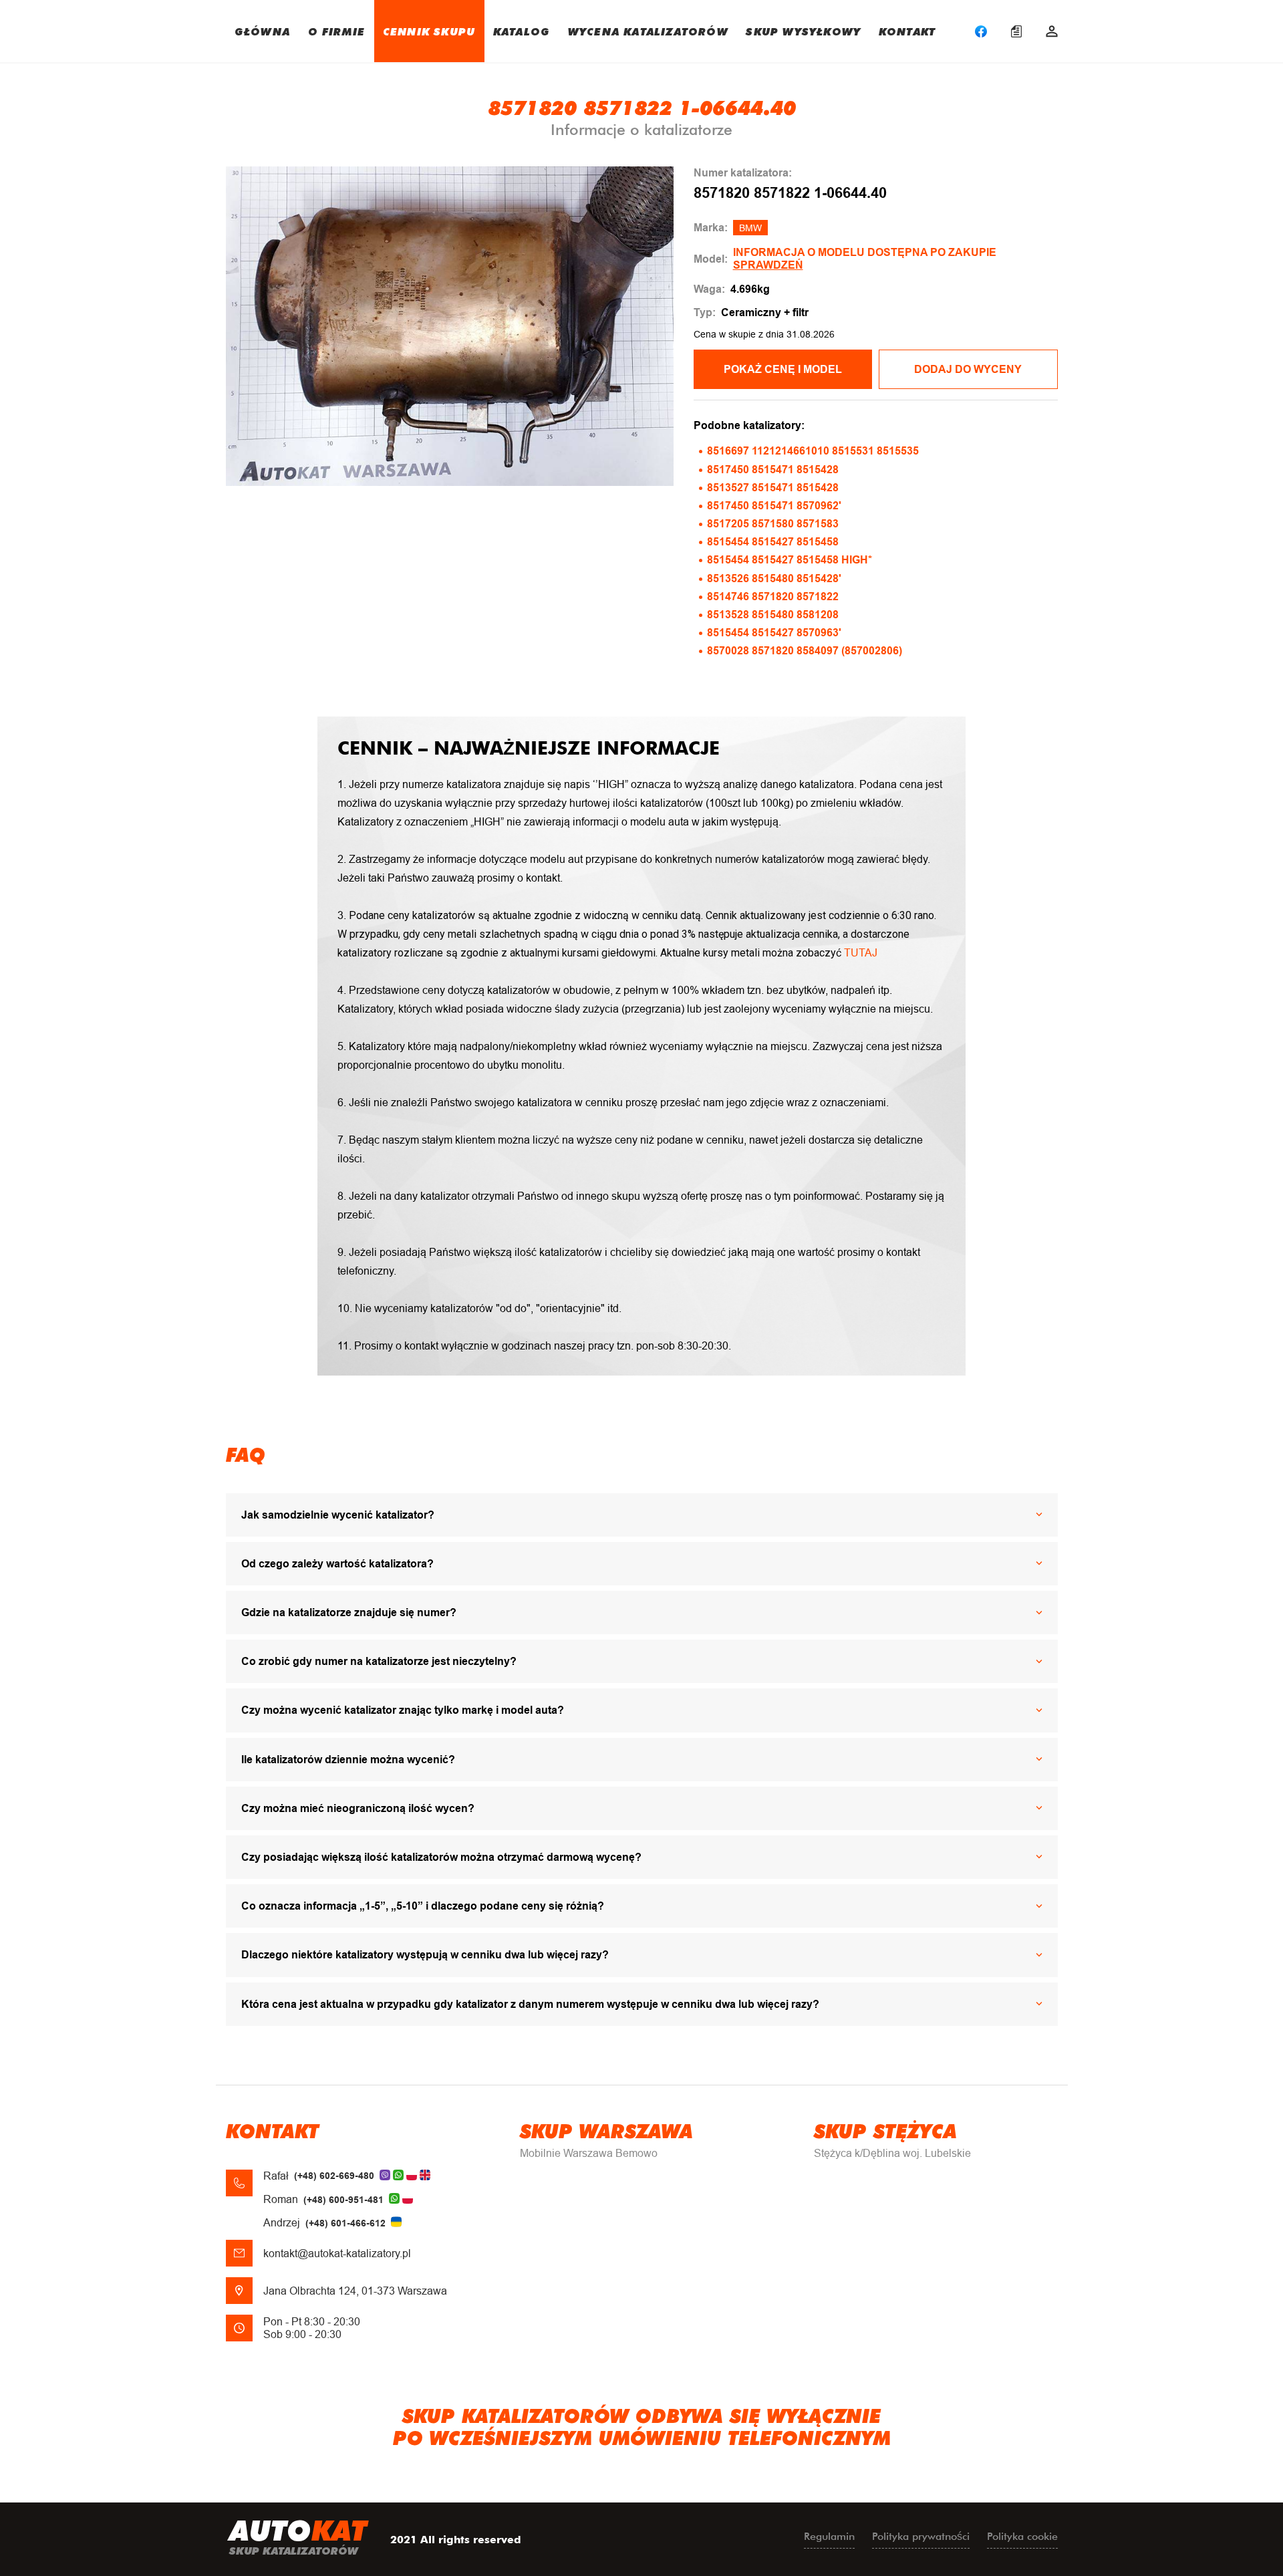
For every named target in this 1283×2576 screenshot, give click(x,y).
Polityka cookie (1022, 2536)
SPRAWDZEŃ (768, 265)
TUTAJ (861, 953)
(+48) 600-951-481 (343, 2200)
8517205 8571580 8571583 (773, 524)
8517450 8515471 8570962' (774, 506)
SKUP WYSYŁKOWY (803, 31)
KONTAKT (907, 31)
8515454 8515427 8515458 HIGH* (790, 560)
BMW (750, 228)
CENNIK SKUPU (429, 31)
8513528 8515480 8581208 (773, 615)
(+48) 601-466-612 (345, 2223)
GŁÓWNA (262, 31)
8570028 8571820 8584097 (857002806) (805, 651)
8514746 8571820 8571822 (773, 597)
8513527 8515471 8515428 (773, 488)
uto (298, 2536)
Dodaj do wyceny (968, 369)
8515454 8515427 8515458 (773, 542)
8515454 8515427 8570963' (774, 633)
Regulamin (829, 2536)
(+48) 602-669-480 (334, 2176)
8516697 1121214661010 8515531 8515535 (813, 451)
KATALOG (522, 31)
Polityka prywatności (921, 2536)
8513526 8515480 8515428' (774, 578)
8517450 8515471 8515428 (773, 470)
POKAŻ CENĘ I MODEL (783, 369)
